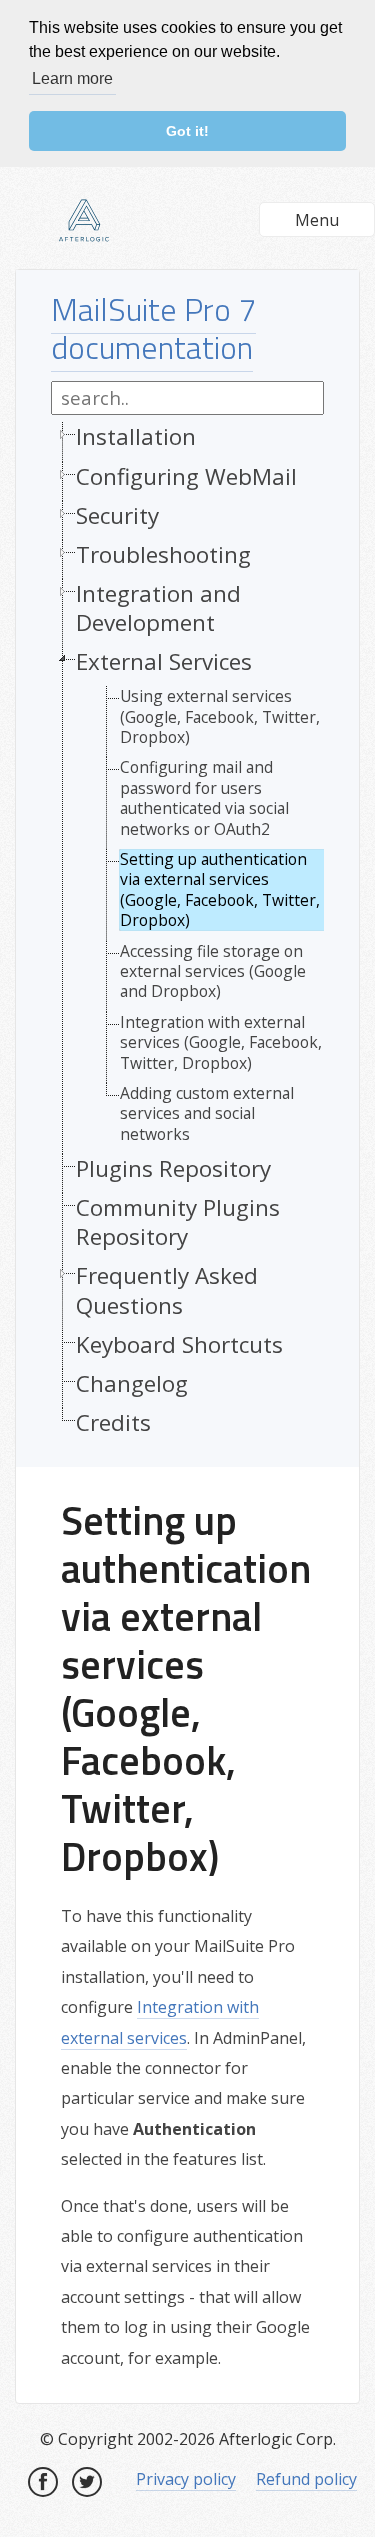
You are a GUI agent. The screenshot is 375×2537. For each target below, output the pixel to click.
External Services (164, 661)
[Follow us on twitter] (87, 2482)
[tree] (187, 934)
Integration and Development (158, 608)
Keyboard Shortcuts (179, 1344)
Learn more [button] (72, 78)
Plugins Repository (173, 1168)
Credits (113, 1422)
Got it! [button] (187, 131)
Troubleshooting (163, 554)
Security (117, 515)
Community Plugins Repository (178, 1222)
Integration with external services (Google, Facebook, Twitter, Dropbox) (221, 1042)
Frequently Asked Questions (167, 1290)
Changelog (132, 1383)
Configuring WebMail (186, 476)
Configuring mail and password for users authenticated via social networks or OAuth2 (204, 798)
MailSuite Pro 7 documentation (153, 328)
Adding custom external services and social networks (207, 1113)
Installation (136, 436)
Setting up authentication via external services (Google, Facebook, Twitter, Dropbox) (220, 890)
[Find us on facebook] (43, 2482)
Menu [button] (317, 220)
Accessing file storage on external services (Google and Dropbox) (213, 971)
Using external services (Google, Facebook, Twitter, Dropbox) (220, 716)
